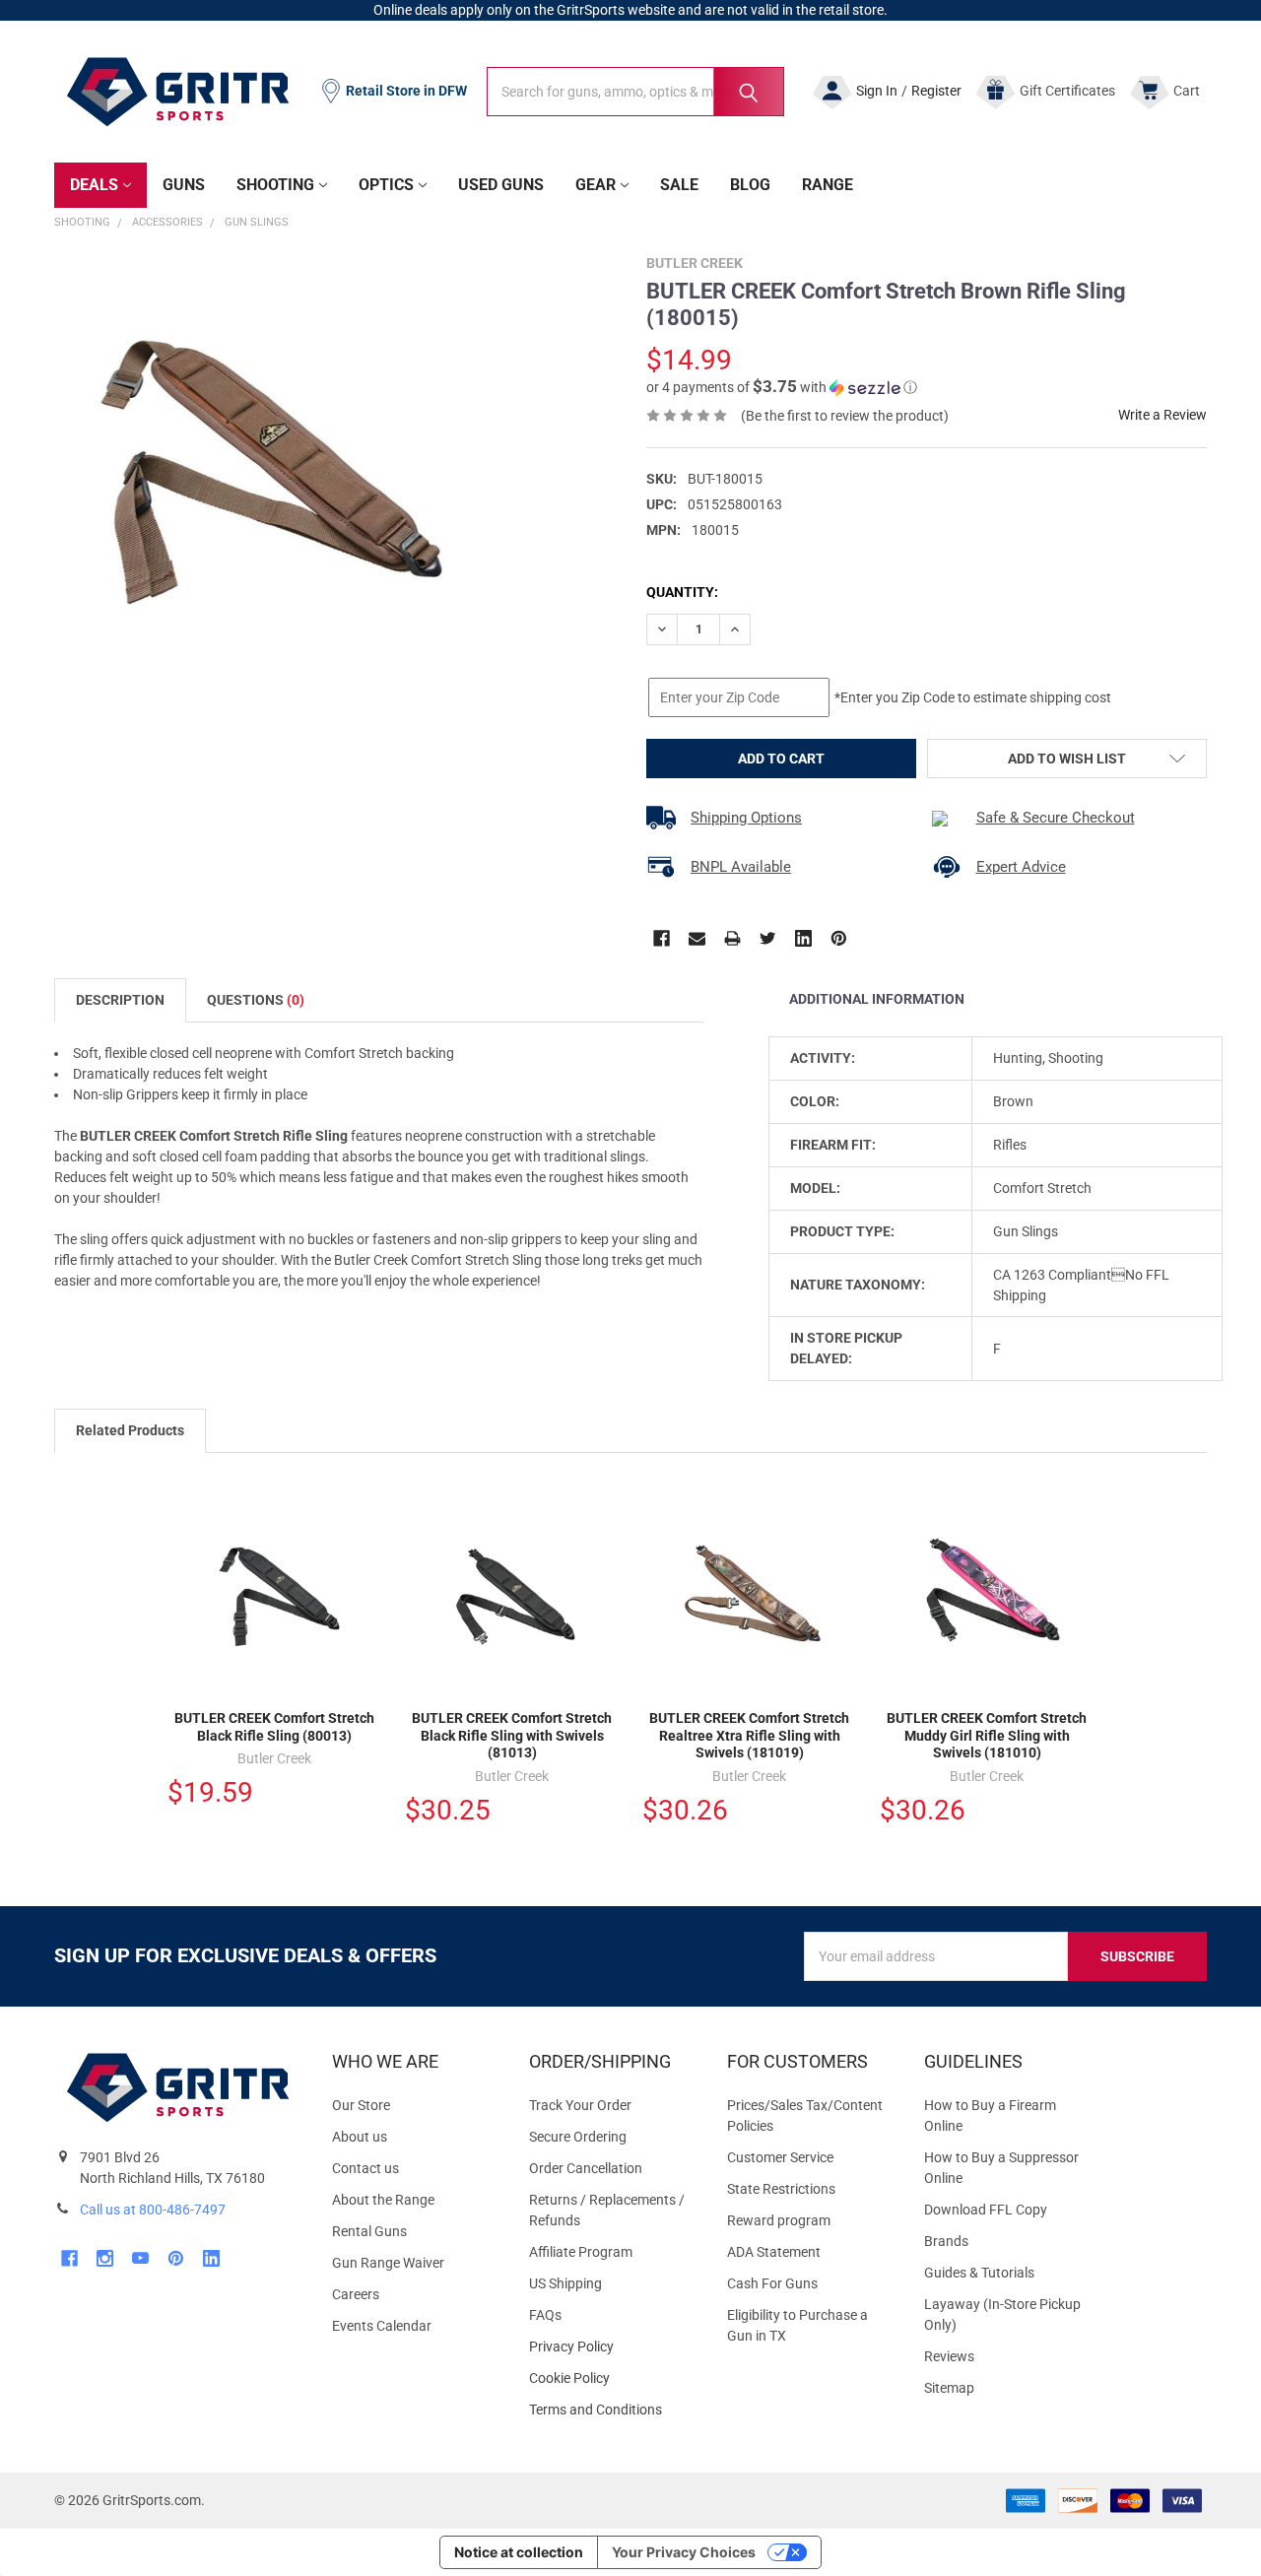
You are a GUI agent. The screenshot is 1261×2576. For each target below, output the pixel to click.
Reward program (779, 2220)
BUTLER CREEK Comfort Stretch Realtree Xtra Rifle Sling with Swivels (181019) (749, 1735)
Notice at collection (519, 2552)
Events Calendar (382, 2326)
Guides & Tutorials (979, 2273)
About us (360, 2137)
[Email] (697, 938)
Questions (256, 1000)
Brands (946, 2241)
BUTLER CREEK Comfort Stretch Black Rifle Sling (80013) (274, 1727)
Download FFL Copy (986, 2210)
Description (120, 1000)
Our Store (361, 2105)
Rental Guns (369, 2231)
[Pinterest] (839, 938)
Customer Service (780, 2157)
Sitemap (949, 2388)
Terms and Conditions (612, 2410)
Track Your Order (580, 2105)
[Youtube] (140, 2258)
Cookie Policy (612, 2378)
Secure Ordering (578, 2137)
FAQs (545, 2315)
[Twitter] (768, 938)
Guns (184, 185)
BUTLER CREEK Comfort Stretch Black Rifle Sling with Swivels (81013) (512, 1735)
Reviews (949, 2356)
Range (828, 185)
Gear (596, 185)
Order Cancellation (586, 2168)
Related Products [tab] (130, 1430)
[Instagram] (105, 2258)
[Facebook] (662, 938)
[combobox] (635, 92)
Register (936, 91)
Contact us (365, 2168)
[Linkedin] (803, 938)
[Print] (732, 938)
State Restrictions (781, 2189)
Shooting (275, 185)
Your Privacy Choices (684, 2552)
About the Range (383, 2200)
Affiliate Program (581, 2252)
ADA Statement (774, 2252)
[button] (782, 387)
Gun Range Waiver (388, 2263)
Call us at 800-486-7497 (153, 2210)
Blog (750, 185)
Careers (356, 2294)
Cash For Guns (772, 2283)
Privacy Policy (612, 2347)
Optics (386, 185)
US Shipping (565, 2283)
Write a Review (1162, 415)
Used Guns (501, 185)
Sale (679, 185)
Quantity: (682, 592)
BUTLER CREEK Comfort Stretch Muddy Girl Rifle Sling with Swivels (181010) (987, 1735)
